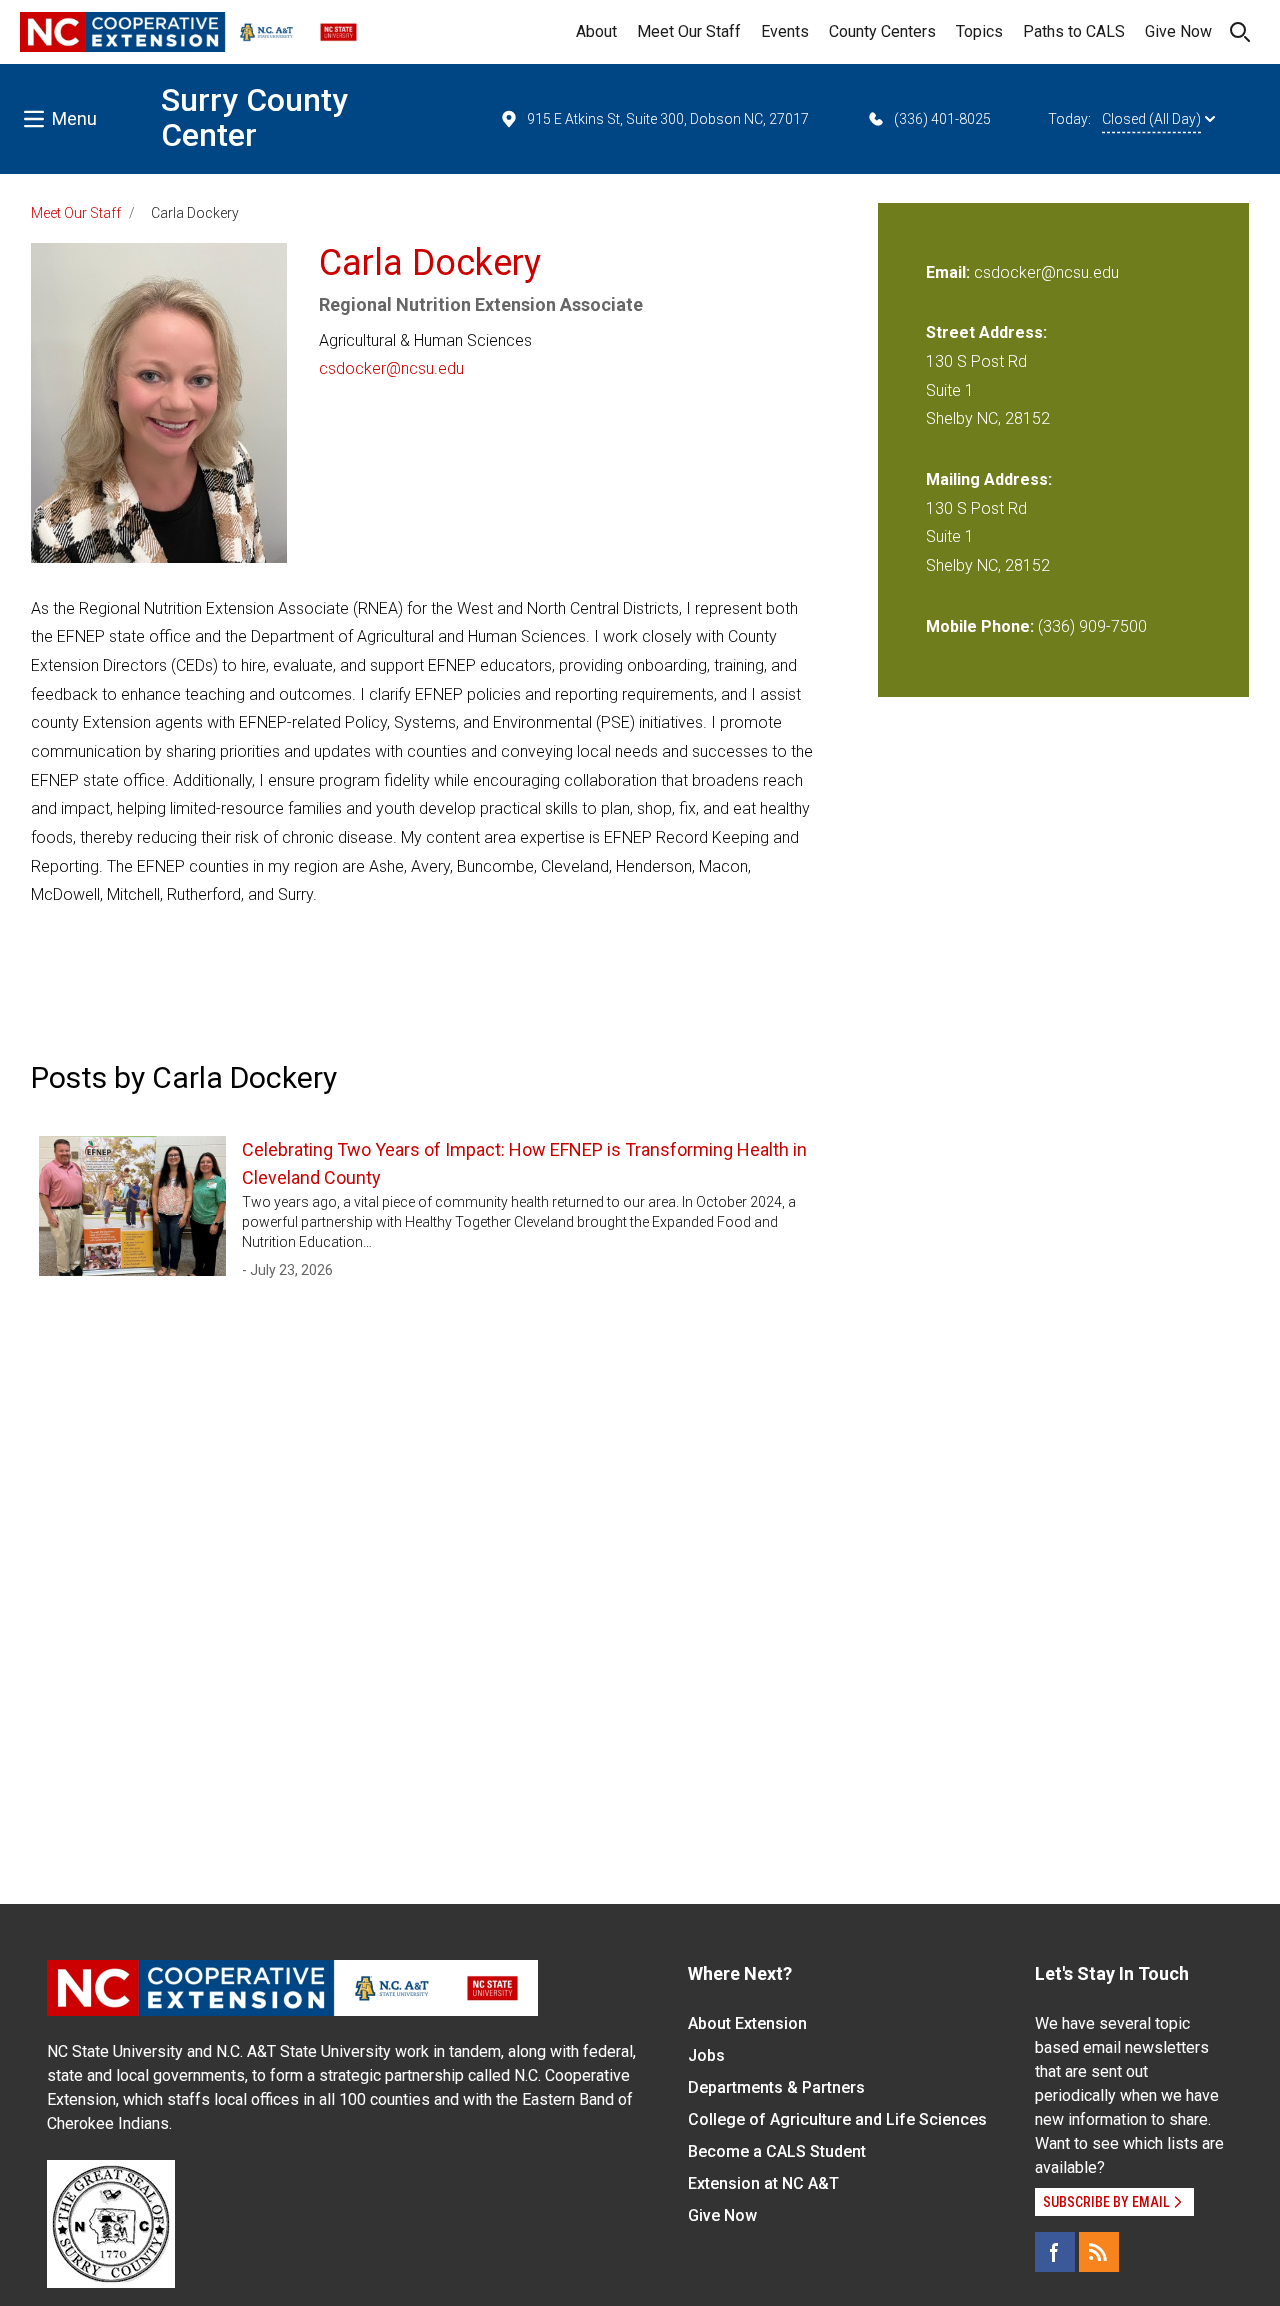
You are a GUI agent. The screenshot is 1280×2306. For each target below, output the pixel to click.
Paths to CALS (1074, 31)
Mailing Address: (989, 479)
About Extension (747, 2023)
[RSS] (1099, 2252)
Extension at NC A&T (763, 2183)
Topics (979, 31)
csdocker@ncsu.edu (391, 368)
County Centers (882, 31)
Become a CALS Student (777, 2151)
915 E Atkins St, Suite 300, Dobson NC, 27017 (668, 119)
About (596, 31)
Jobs (706, 2055)
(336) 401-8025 (942, 119)
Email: (950, 272)
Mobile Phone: (980, 626)
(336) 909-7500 (1092, 626)
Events (785, 31)
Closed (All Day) (1151, 119)
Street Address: (986, 332)
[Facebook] (1055, 2252)
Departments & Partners (776, 2087)
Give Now (1178, 31)
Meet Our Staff (689, 31)
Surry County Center (254, 117)
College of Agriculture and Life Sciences (837, 2119)
